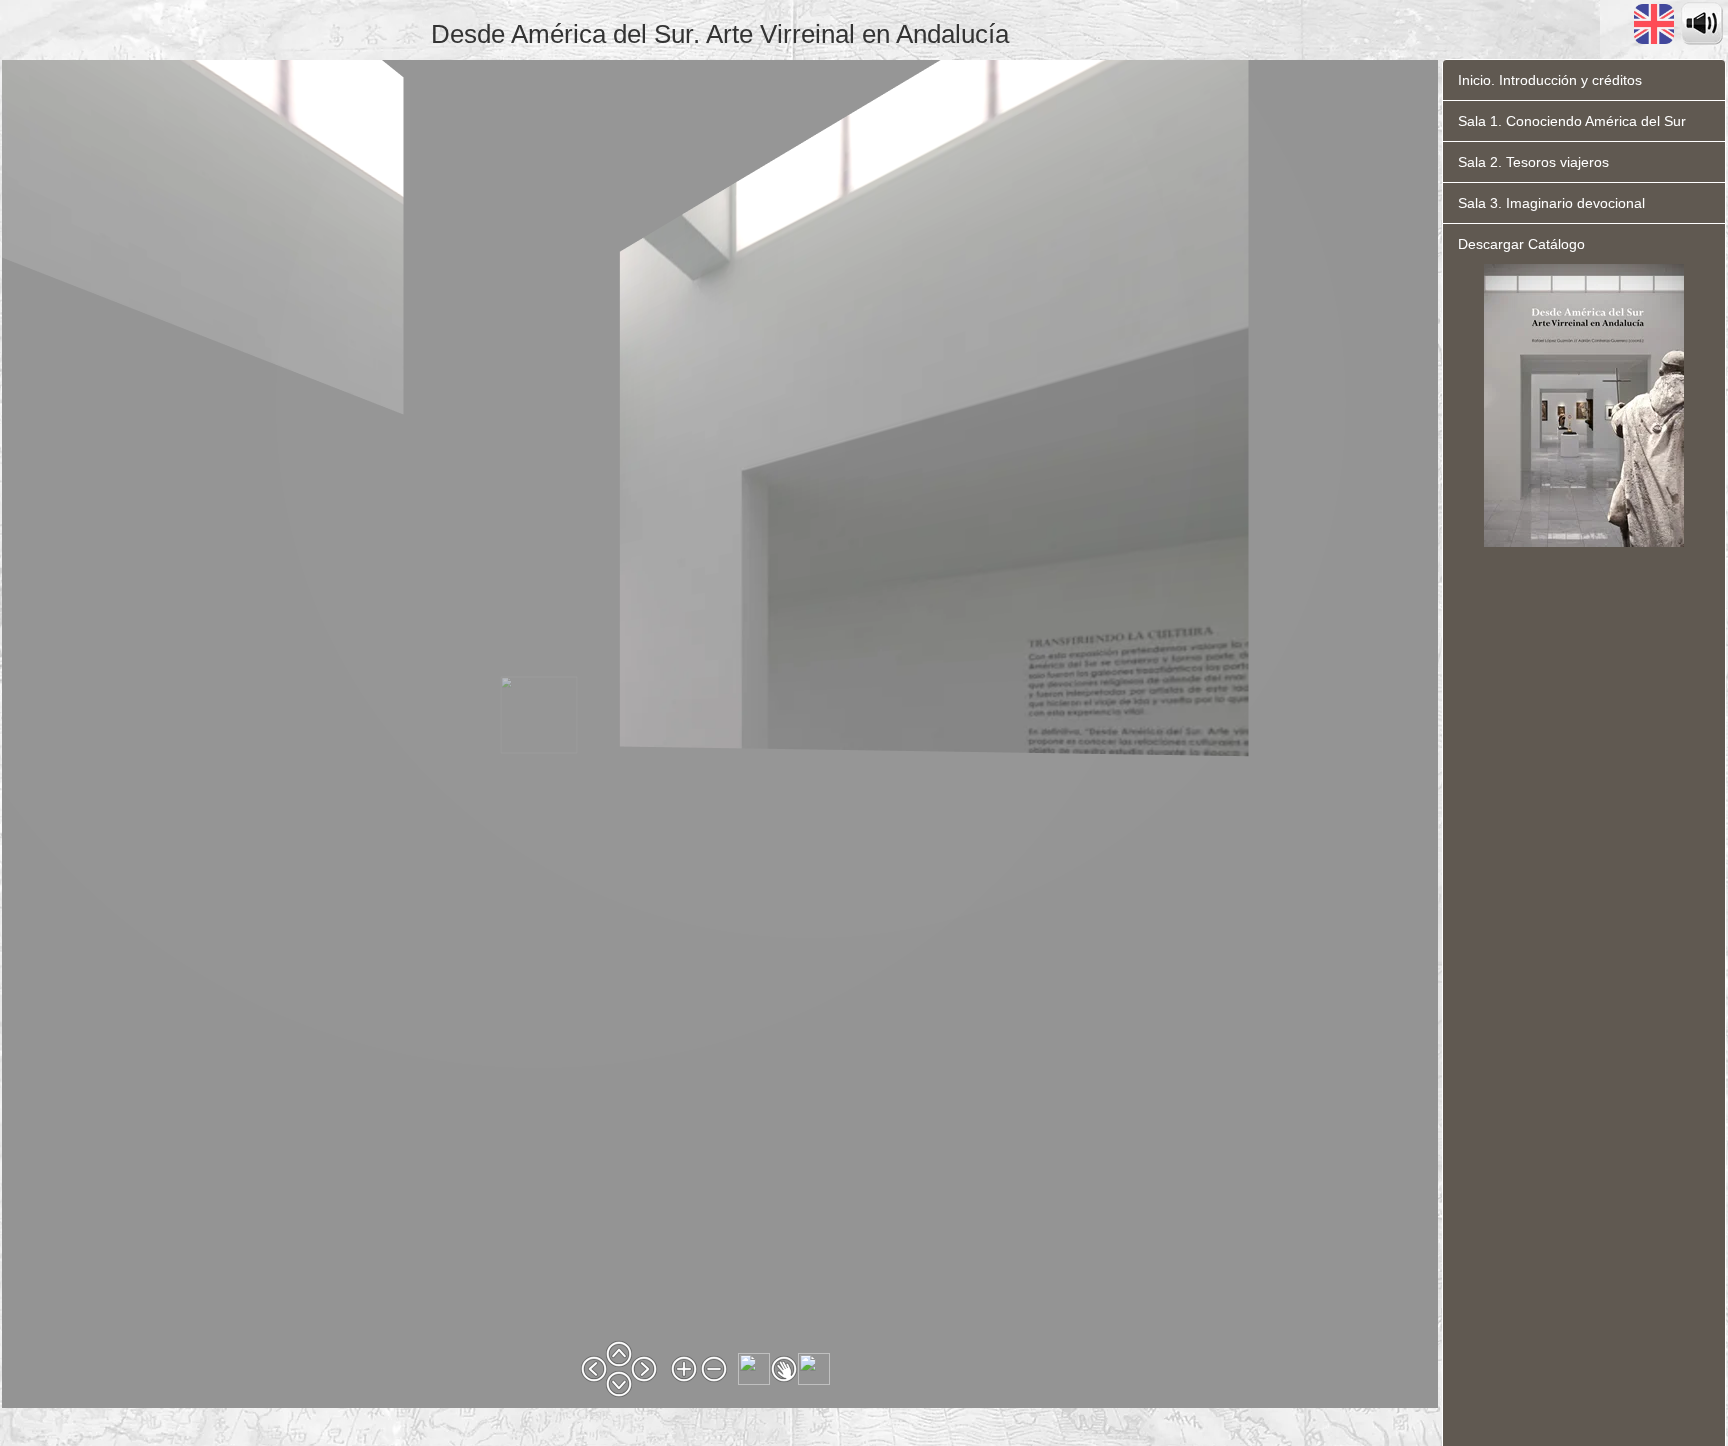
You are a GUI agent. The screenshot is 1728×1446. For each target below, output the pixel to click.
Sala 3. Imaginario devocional (1551, 203)
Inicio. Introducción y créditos (1550, 80)
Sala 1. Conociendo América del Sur (1572, 121)
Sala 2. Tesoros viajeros (1533, 162)
